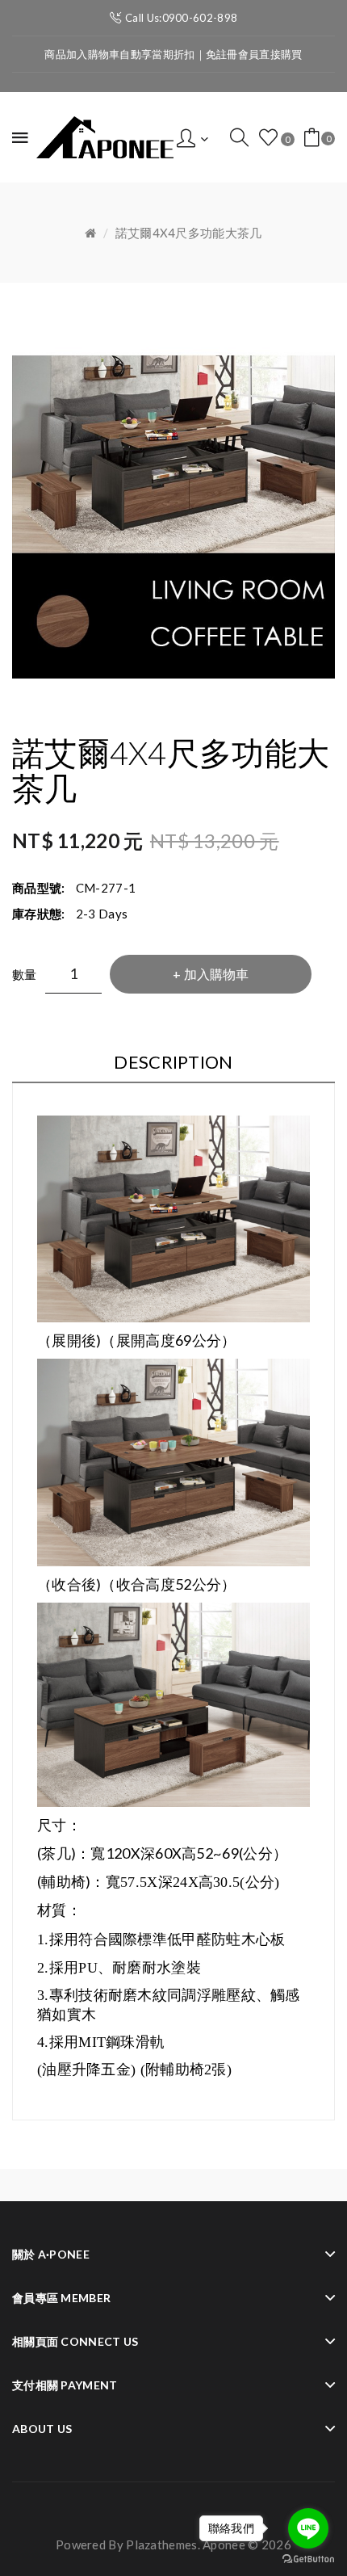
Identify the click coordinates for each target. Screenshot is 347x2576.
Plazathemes (161, 2544)
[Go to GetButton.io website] (308, 2559)
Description (173, 1062)
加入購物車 (216, 974)
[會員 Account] (192, 137)
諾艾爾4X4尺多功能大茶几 (189, 233)
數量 (25, 974)
